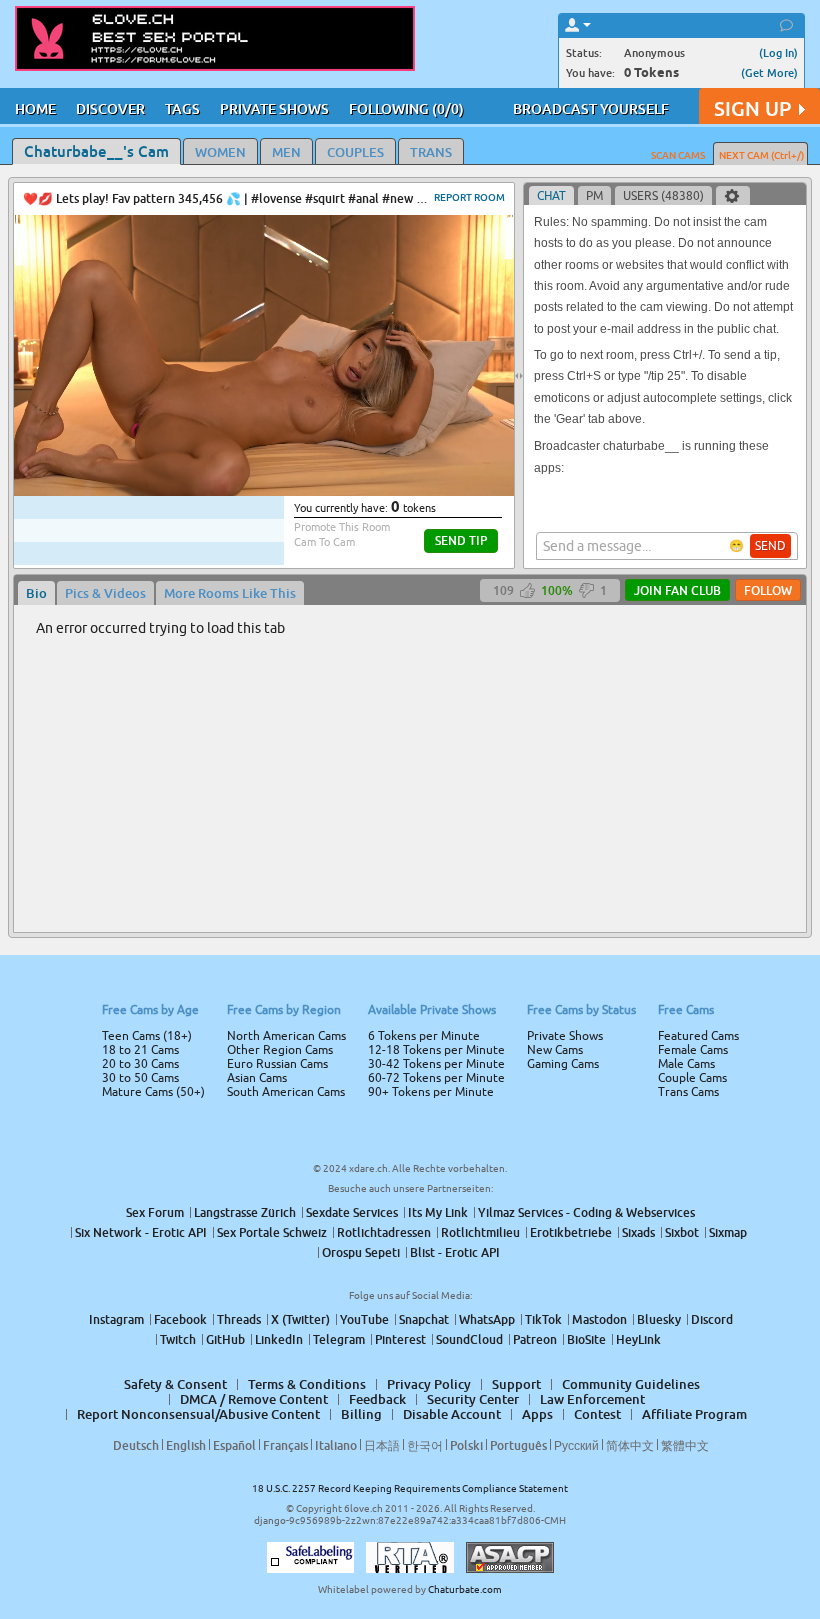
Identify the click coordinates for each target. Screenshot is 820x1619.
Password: (262, 781)
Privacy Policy (452, 889)
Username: (260, 741)
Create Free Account (410, 950)
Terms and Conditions (473, 863)
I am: (276, 817)
